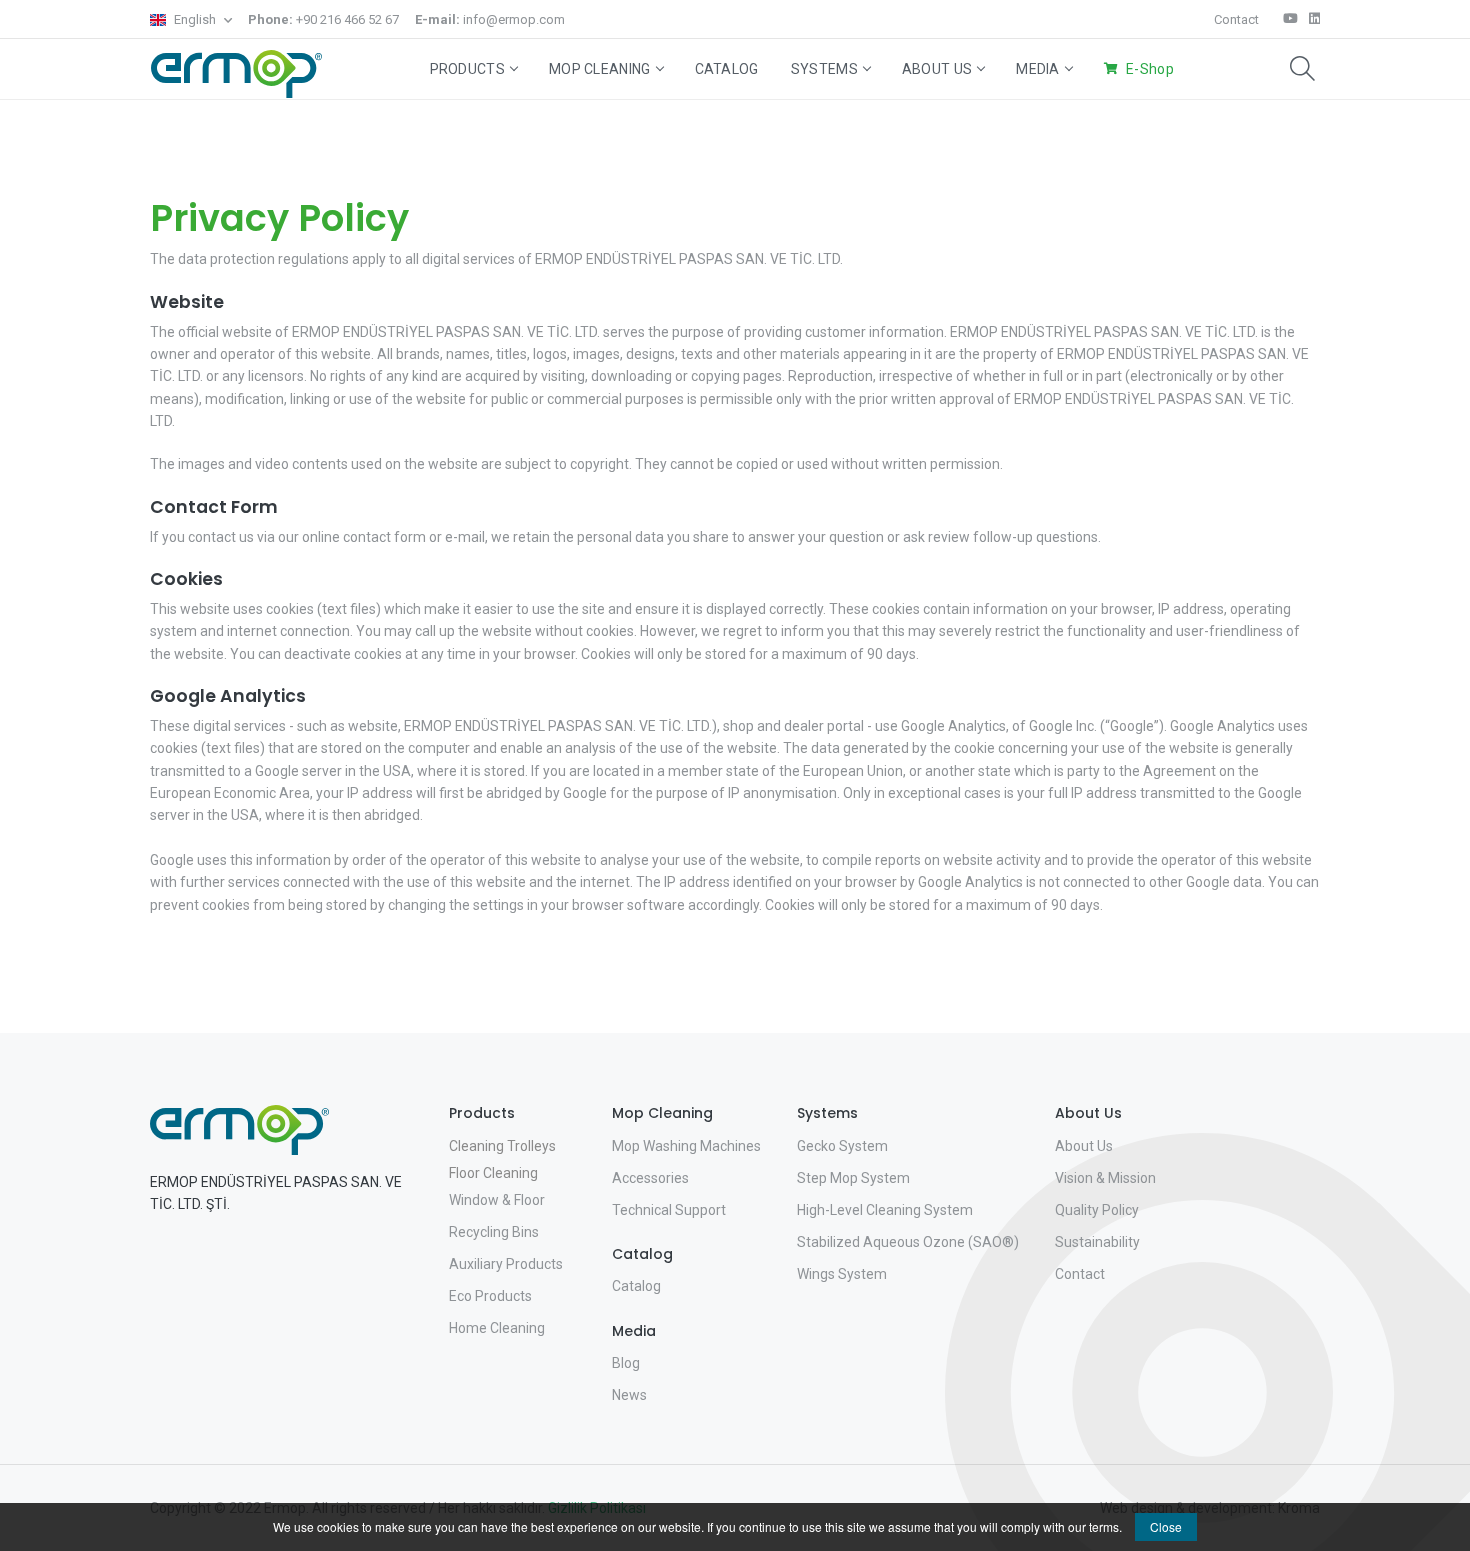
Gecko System (842, 1146)
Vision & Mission (1105, 1178)
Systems (824, 69)
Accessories (650, 1178)
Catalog (727, 69)
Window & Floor (497, 1200)
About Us (937, 69)
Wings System (842, 1274)
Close (1166, 1526)
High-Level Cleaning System (885, 1210)
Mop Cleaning (600, 69)
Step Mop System (853, 1178)
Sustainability (1097, 1242)
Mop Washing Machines (686, 1146)
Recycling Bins (494, 1232)
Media (1038, 69)
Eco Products (490, 1296)
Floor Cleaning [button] (493, 1173)
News (629, 1395)
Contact (1236, 19)
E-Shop (1150, 69)
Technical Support (669, 1210)
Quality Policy (1097, 1210)
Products (467, 69)
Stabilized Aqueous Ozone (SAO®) (908, 1242)
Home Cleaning (497, 1328)
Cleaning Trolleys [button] (502, 1146)
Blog (626, 1363)
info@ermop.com (490, 19)
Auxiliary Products (506, 1264)
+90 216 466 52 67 (323, 19)
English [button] (195, 19)
